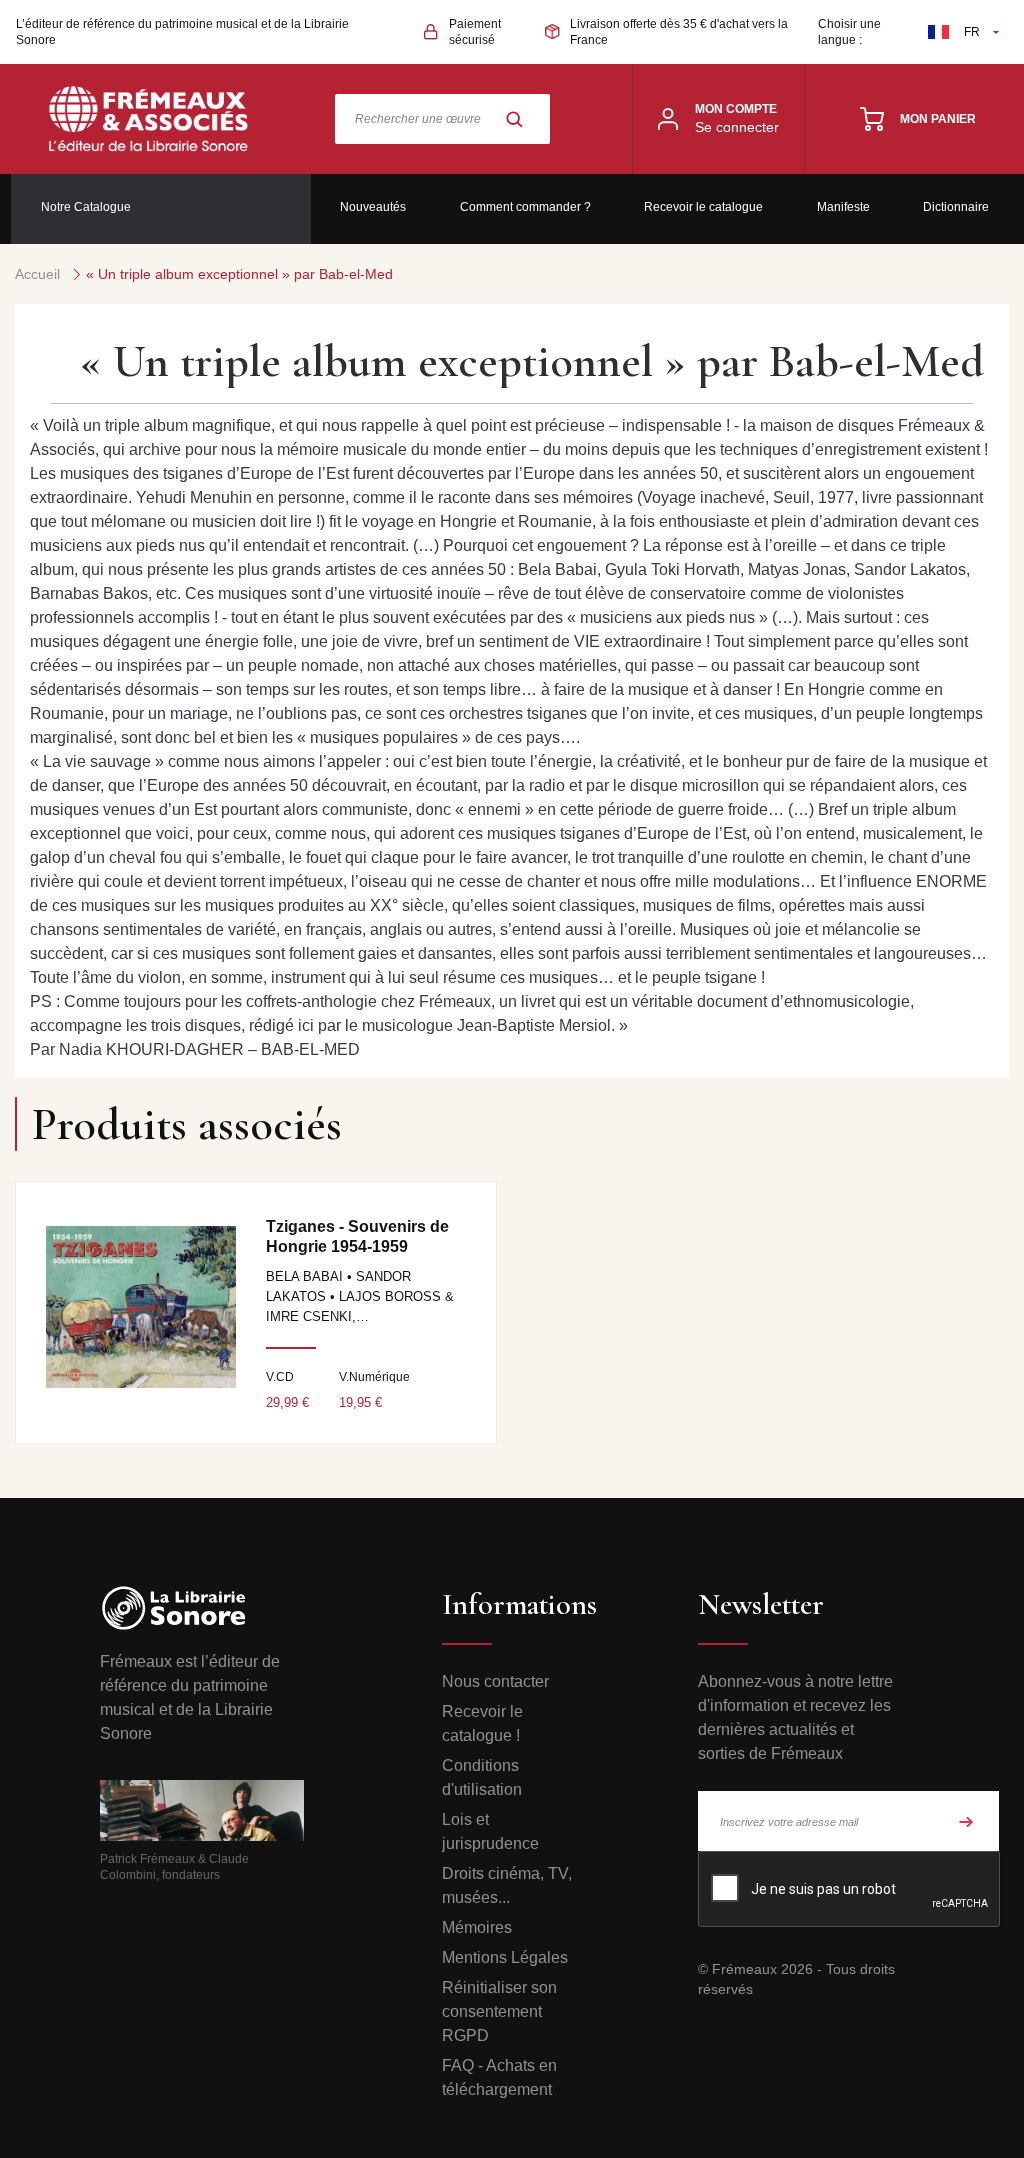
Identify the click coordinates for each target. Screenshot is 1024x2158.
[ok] (966, 1821)
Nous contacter (495, 1681)
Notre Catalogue (86, 207)
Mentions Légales (505, 1957)
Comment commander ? (525, 207)
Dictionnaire (956, 207)
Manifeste (843, 207)
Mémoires (477, 1927)
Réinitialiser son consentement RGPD (499, 2011)
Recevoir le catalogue (703, 207)
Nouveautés (373, 207)
